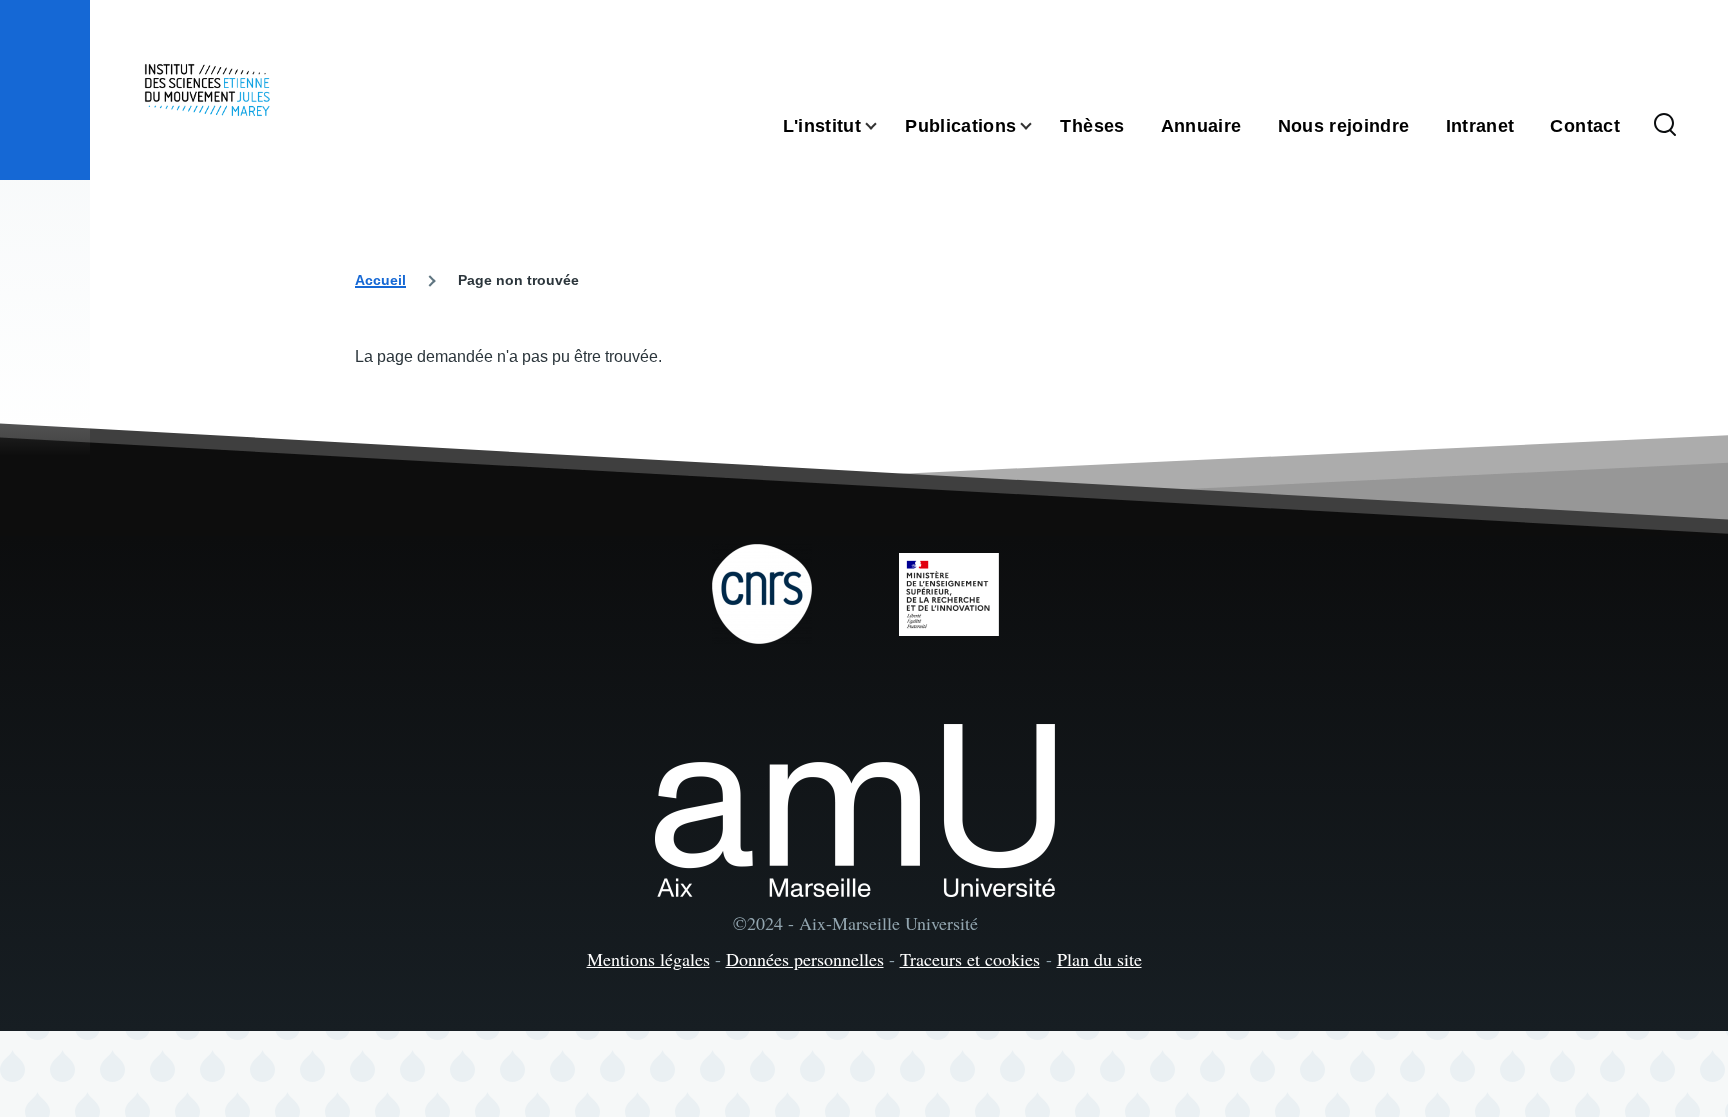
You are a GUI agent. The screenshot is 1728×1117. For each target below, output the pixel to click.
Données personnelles (805, 959)
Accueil (380, 280)
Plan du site (1099, 959)
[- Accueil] (207, 90)
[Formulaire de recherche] (1665, 126)
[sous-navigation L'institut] (883, 126)
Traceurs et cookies (970, 959)
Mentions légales (648, 959)
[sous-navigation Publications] (1038, 126)
